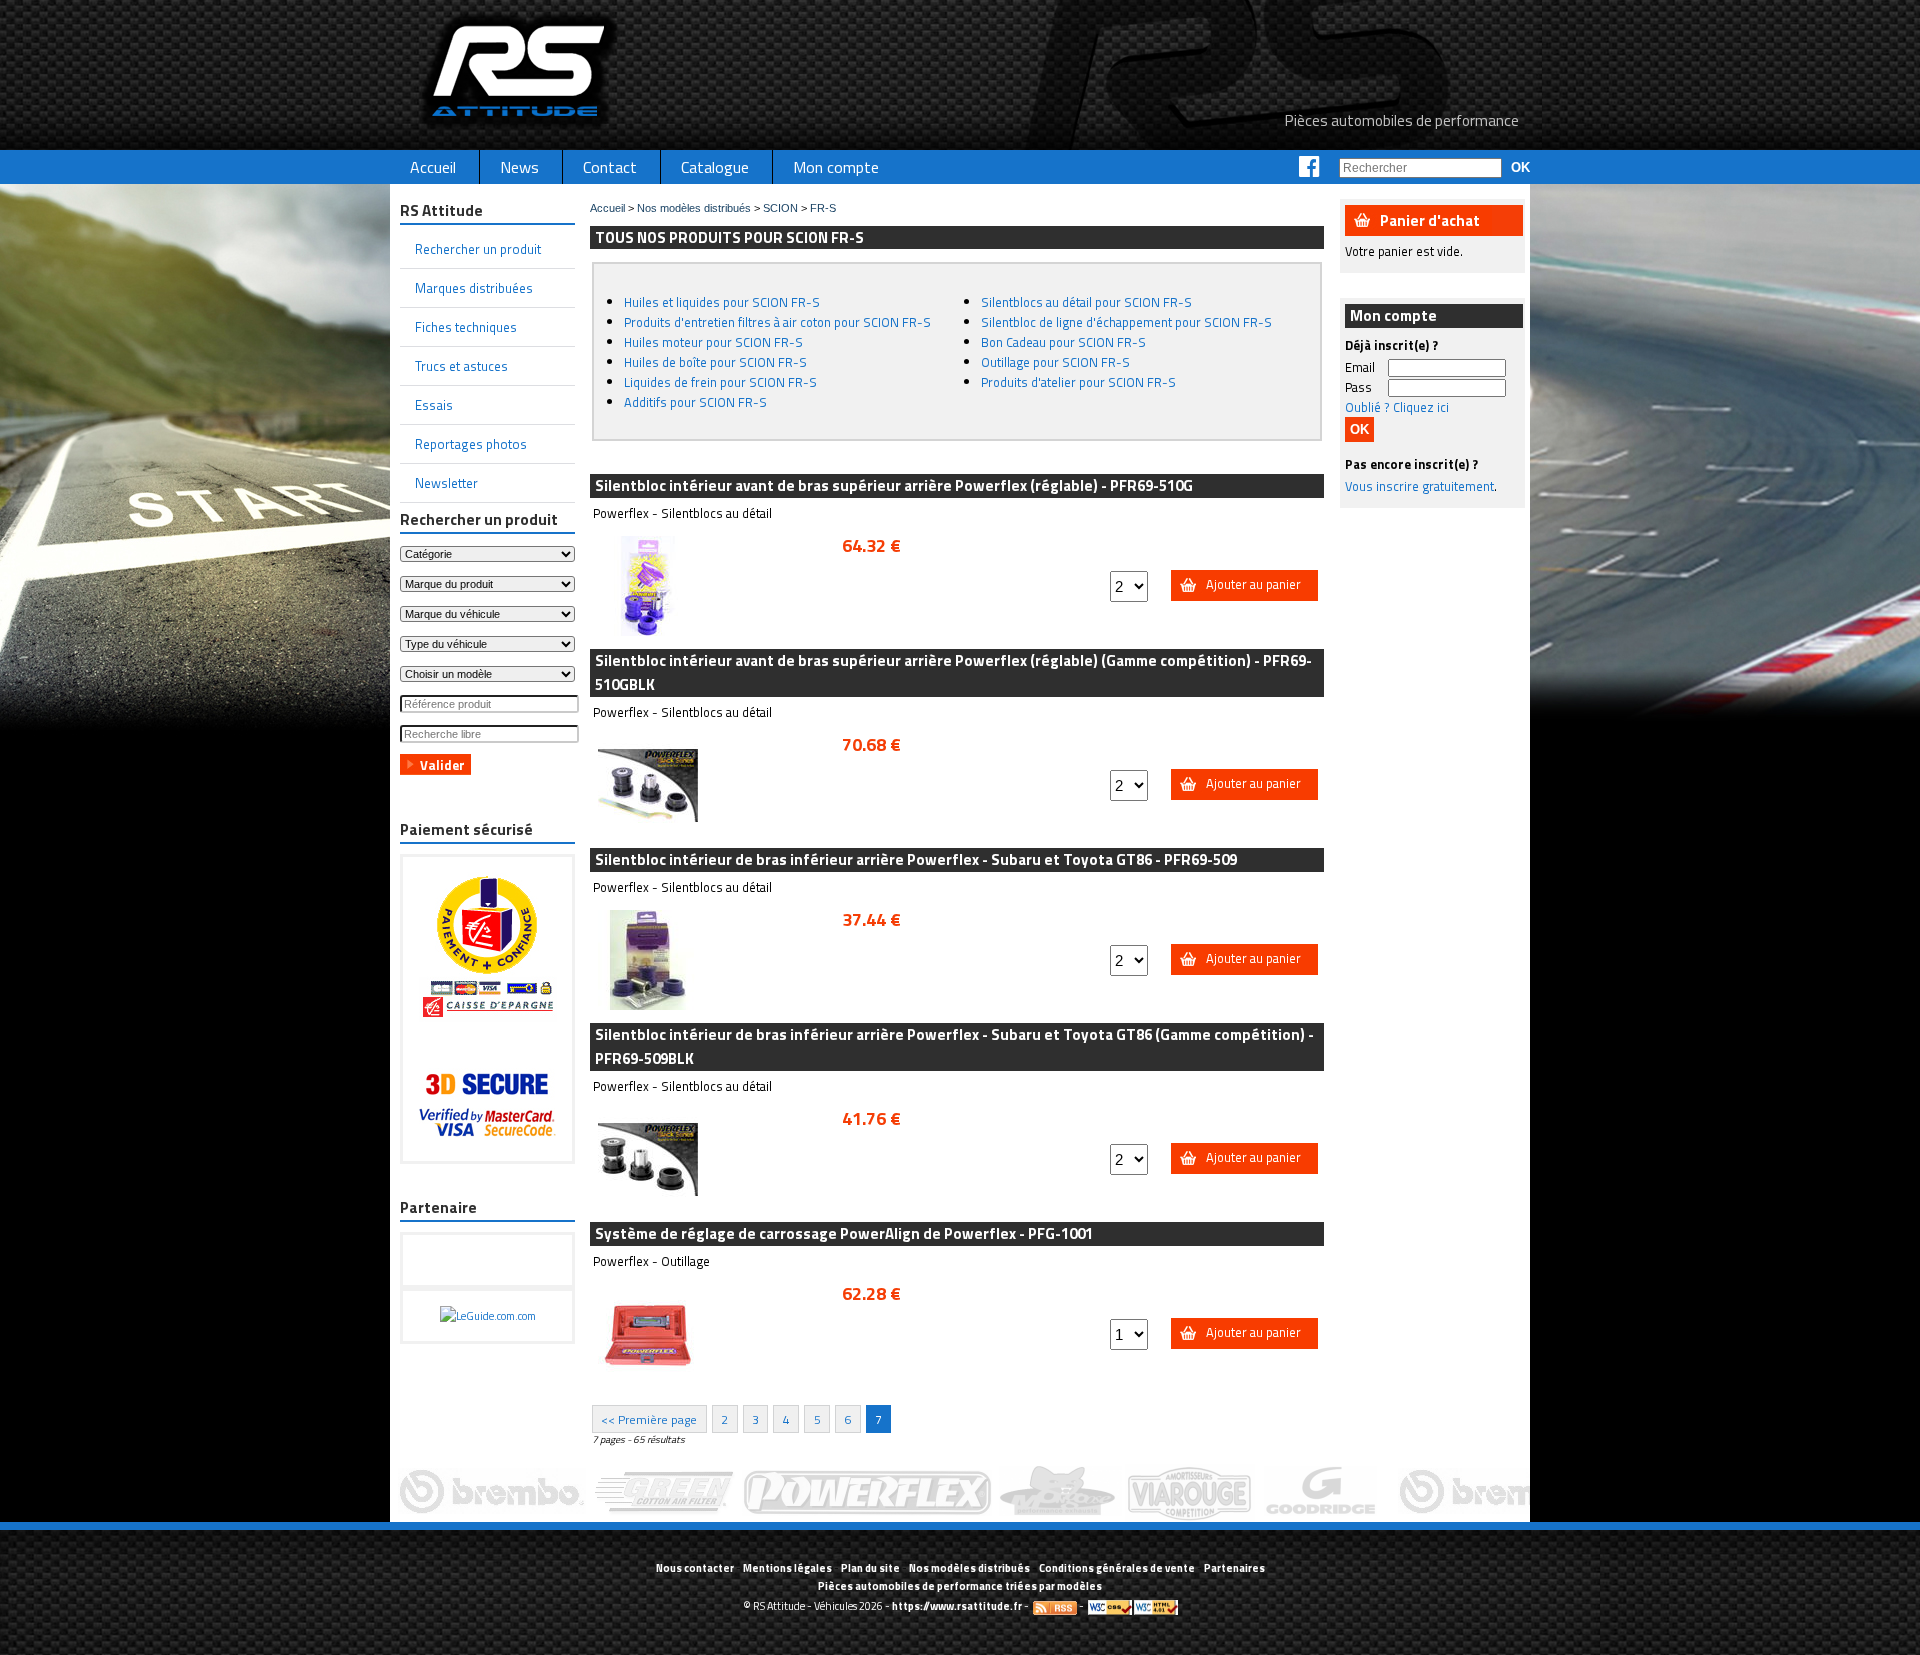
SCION (780, 208)
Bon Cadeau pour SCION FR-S (1063, 342)
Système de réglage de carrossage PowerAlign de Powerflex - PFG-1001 (844, 1233)
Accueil (607, 208)
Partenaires (1234, 1568)
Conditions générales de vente (1117, 1568)
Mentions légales (787, 1568)
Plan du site (870, 1568)
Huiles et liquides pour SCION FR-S (722, 302)
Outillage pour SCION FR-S (1055, 362)
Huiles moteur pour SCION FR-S (713, 342)
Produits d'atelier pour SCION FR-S (1078, 382)
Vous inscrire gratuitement (1419, 486)
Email (1360, 367)
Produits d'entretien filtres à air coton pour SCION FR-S (777, 322)
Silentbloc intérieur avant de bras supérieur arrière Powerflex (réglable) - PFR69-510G (894, 485)
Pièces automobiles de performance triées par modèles (960, 1586)
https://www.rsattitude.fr (957, 1606)
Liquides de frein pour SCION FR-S (720, 382)
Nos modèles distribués (694, 208)
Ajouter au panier (1253, 584)
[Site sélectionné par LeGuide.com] (488, 1316)
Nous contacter (695, 1568)
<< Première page (649, 1418)
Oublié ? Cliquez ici (1397, 407)
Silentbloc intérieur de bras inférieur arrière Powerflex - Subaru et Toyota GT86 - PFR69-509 (916, 859)
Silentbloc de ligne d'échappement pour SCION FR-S (1126, 322)
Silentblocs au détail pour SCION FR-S (1086, 302)
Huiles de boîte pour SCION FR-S (715, 362)
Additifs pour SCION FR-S (695, 402)
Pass (1358, 387)
